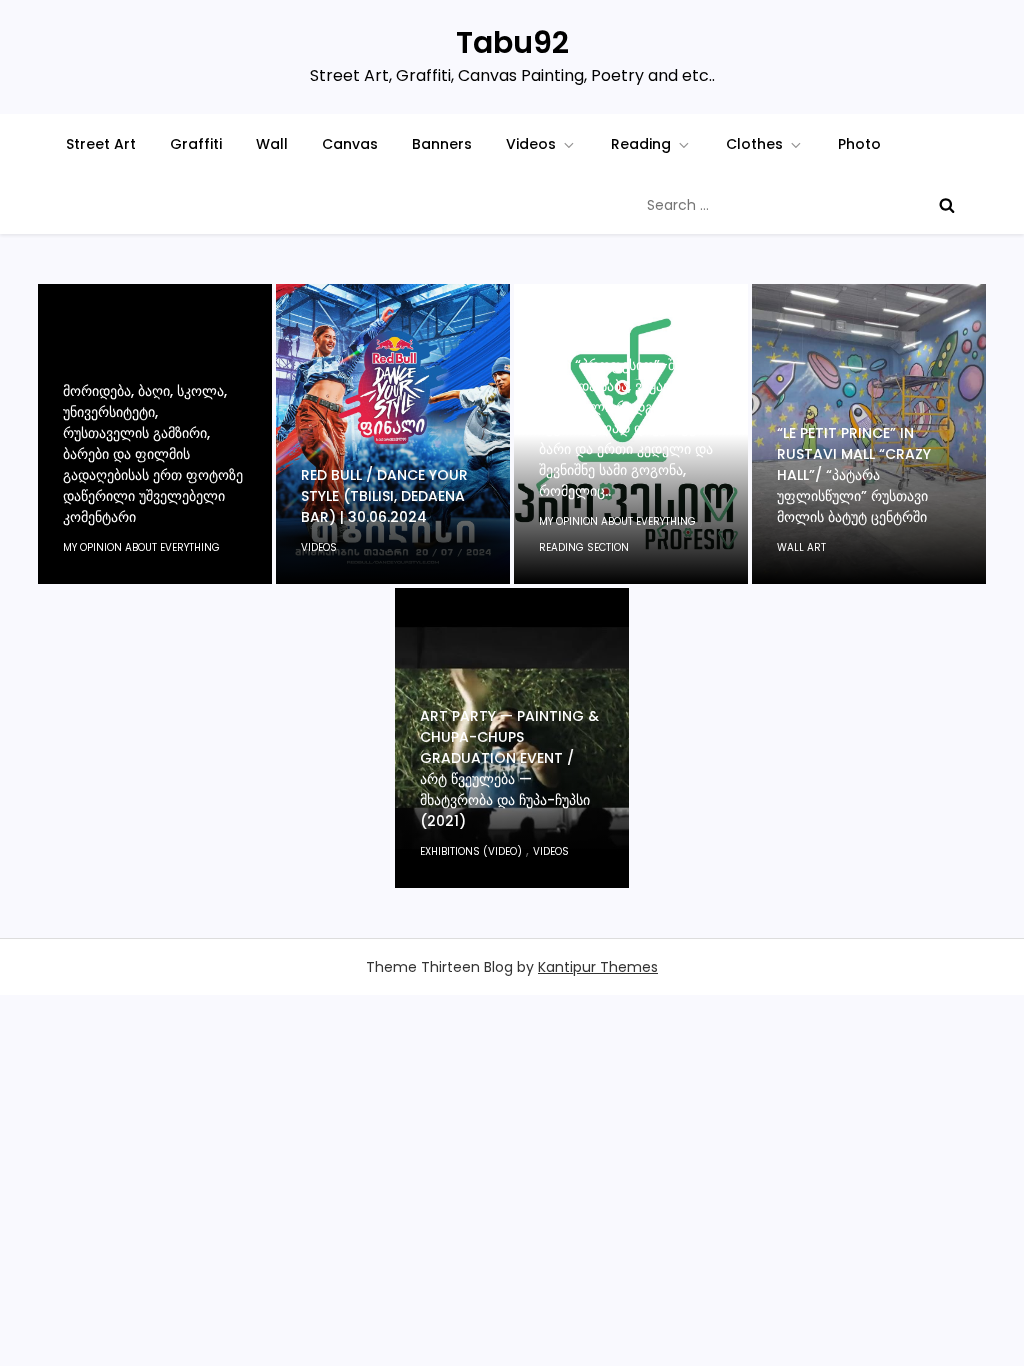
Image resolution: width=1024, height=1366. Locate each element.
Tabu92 (512, 42)
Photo (859, 144)
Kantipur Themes (598, 967)
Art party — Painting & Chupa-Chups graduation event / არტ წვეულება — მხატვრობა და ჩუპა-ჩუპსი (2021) (509, 768)
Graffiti (196, 144)
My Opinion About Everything (141, 547)
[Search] (947, 205)
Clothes (754, 144)
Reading (641, 144)
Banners (442, 144)
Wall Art (801, 547)
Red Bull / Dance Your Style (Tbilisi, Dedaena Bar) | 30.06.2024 (384, 496)
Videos (531, 144)
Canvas (350, 144)
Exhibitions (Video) (471, 851)
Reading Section (584, 547)
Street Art (101, 144)
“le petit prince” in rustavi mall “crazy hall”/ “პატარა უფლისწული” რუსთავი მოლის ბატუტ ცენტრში (854, 475)
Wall (272, 144)
